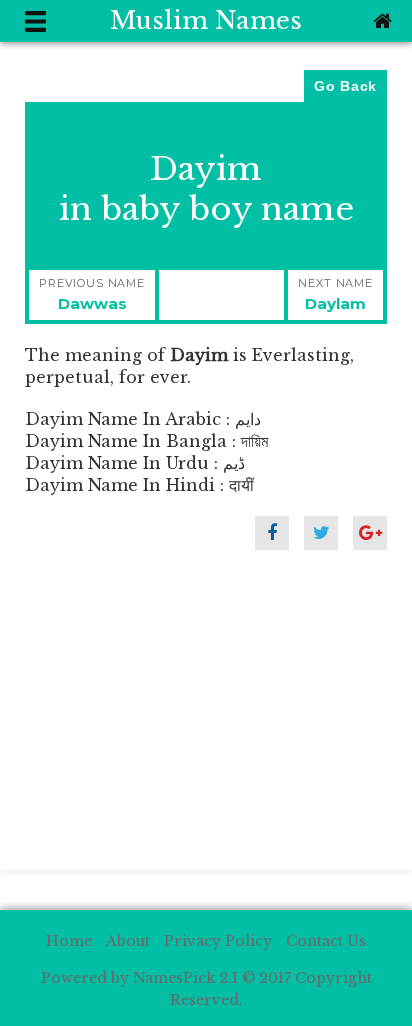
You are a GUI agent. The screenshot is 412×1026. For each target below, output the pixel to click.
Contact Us (326, 941)
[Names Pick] (380, 21)
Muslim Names (206, 20)
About (128, 941)
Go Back (345, 86)
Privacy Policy (218, 941)
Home (69, 941)
